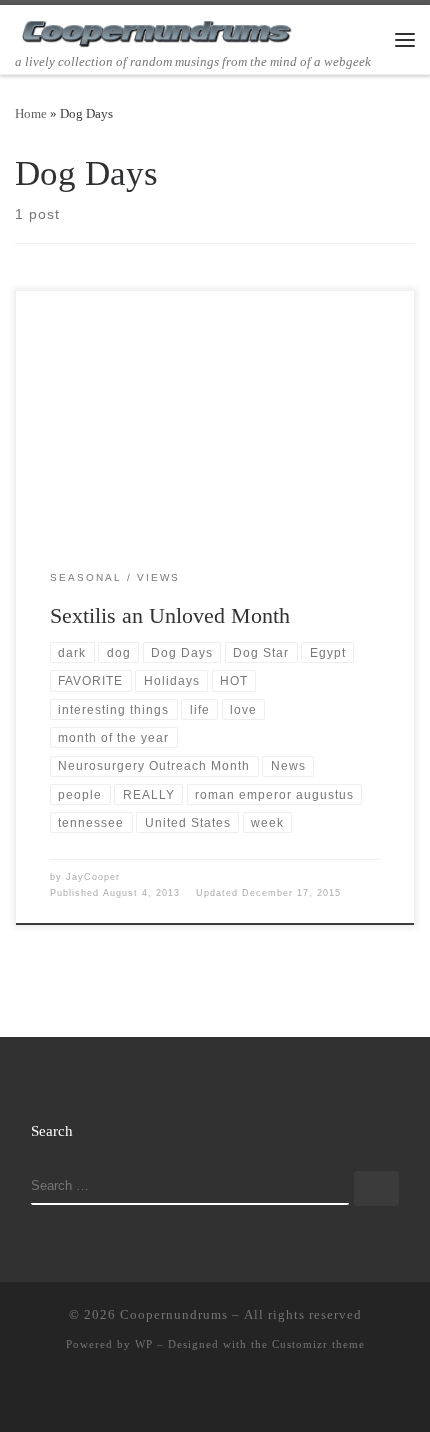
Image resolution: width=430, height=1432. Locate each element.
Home (31, 113)
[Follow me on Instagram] (244, 1395)
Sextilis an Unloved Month (170, 615)
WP (144, 1344)
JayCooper (93, 877)
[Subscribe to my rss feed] (157, 1395)
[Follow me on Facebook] (215, 1395)
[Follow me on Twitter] (186, 1395)
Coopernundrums (174, 1314)
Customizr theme (318, 1344)
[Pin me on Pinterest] (273, 1395)
